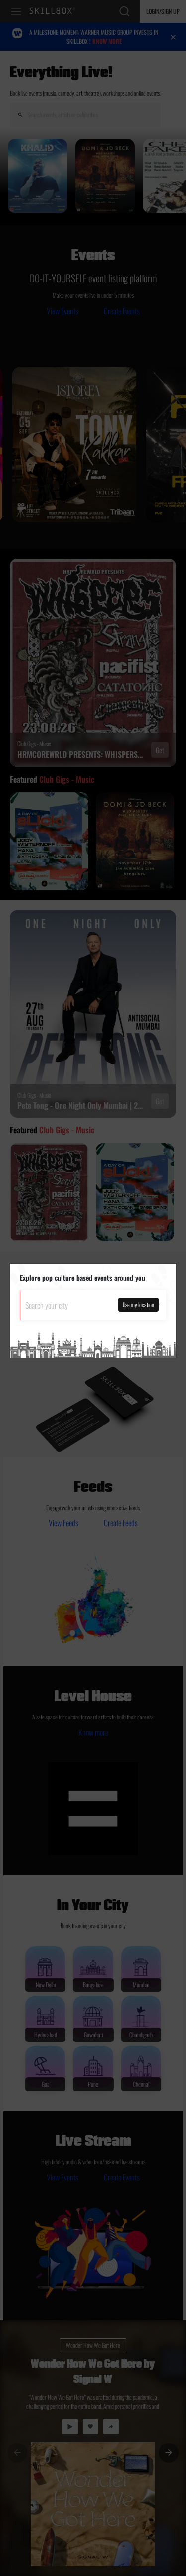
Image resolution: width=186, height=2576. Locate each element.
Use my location (138, 1304)
